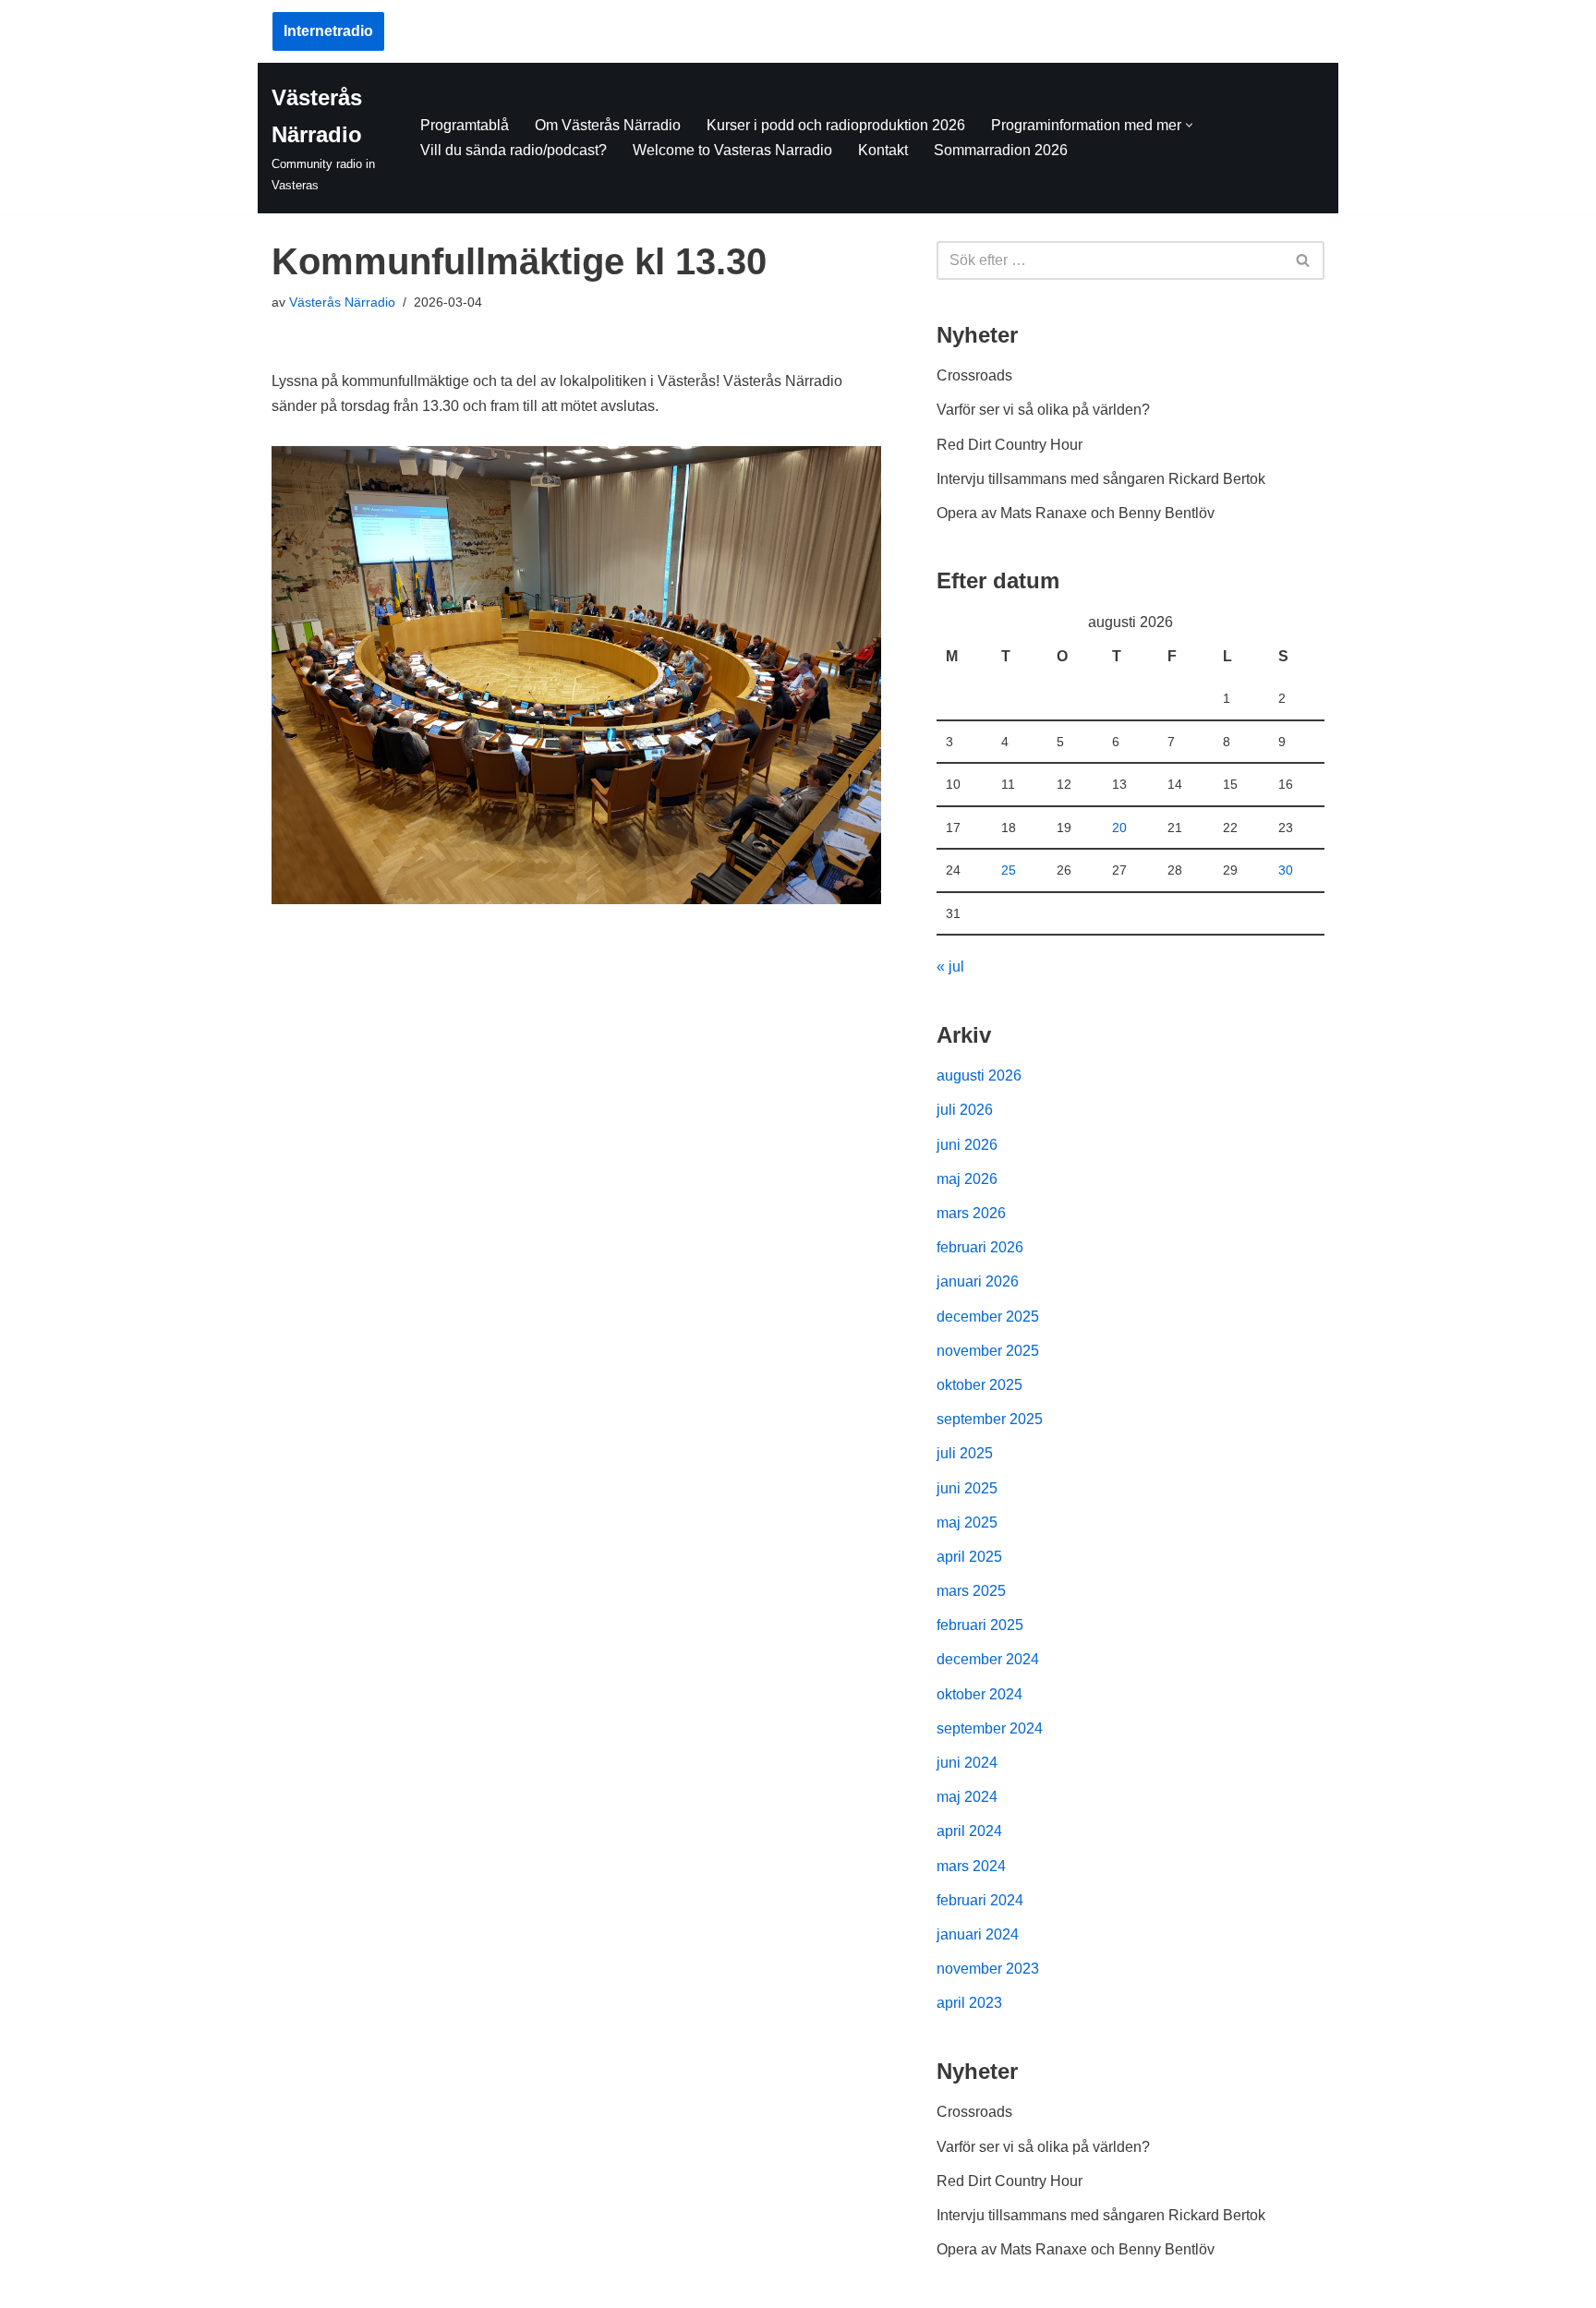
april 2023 (969, 2003)
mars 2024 (971, 1866)
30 (1286, 870)
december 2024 (988, 1659)
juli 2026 (965, 1110)
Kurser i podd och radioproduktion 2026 (836, 125)
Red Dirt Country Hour (1010, 445)
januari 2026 (978, 1281)
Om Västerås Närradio (608, 125)
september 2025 (990, 1419)
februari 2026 (980, 1247)
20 (1119, 828)
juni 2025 (967, 1488)
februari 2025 (980, 1625)
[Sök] (1304, 260)
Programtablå (465, 125)
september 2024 (990, 1728)
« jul (950, 967)
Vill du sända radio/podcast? (514, 150)
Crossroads (974, 375)
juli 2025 (965, 1453)
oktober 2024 (979, 1694)
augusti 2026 (979, 1075)
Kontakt (883, 150)
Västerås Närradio (342, 302)
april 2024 (969, 1831)
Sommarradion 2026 (1001, 150)
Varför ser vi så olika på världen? (1043, 410)
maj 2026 (967, 1179)
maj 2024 (967, 1797)
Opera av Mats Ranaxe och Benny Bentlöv (1076, 513)
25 (1009, 870)
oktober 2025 (979, 1385)
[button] (1189, 125)
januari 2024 (978, 1934)
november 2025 (988, 1351)
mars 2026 (971, 1213)
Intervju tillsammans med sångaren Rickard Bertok (1101, 479)
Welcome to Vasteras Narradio (732, 150)
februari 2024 (980, 1900)
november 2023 (988, 1969)
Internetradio (328, 31)
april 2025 (969, 1557)
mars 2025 (971, 1591)
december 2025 (988, 1317)
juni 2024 (967, 1763)
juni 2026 (967, 1145)
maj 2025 (967, 1523)
